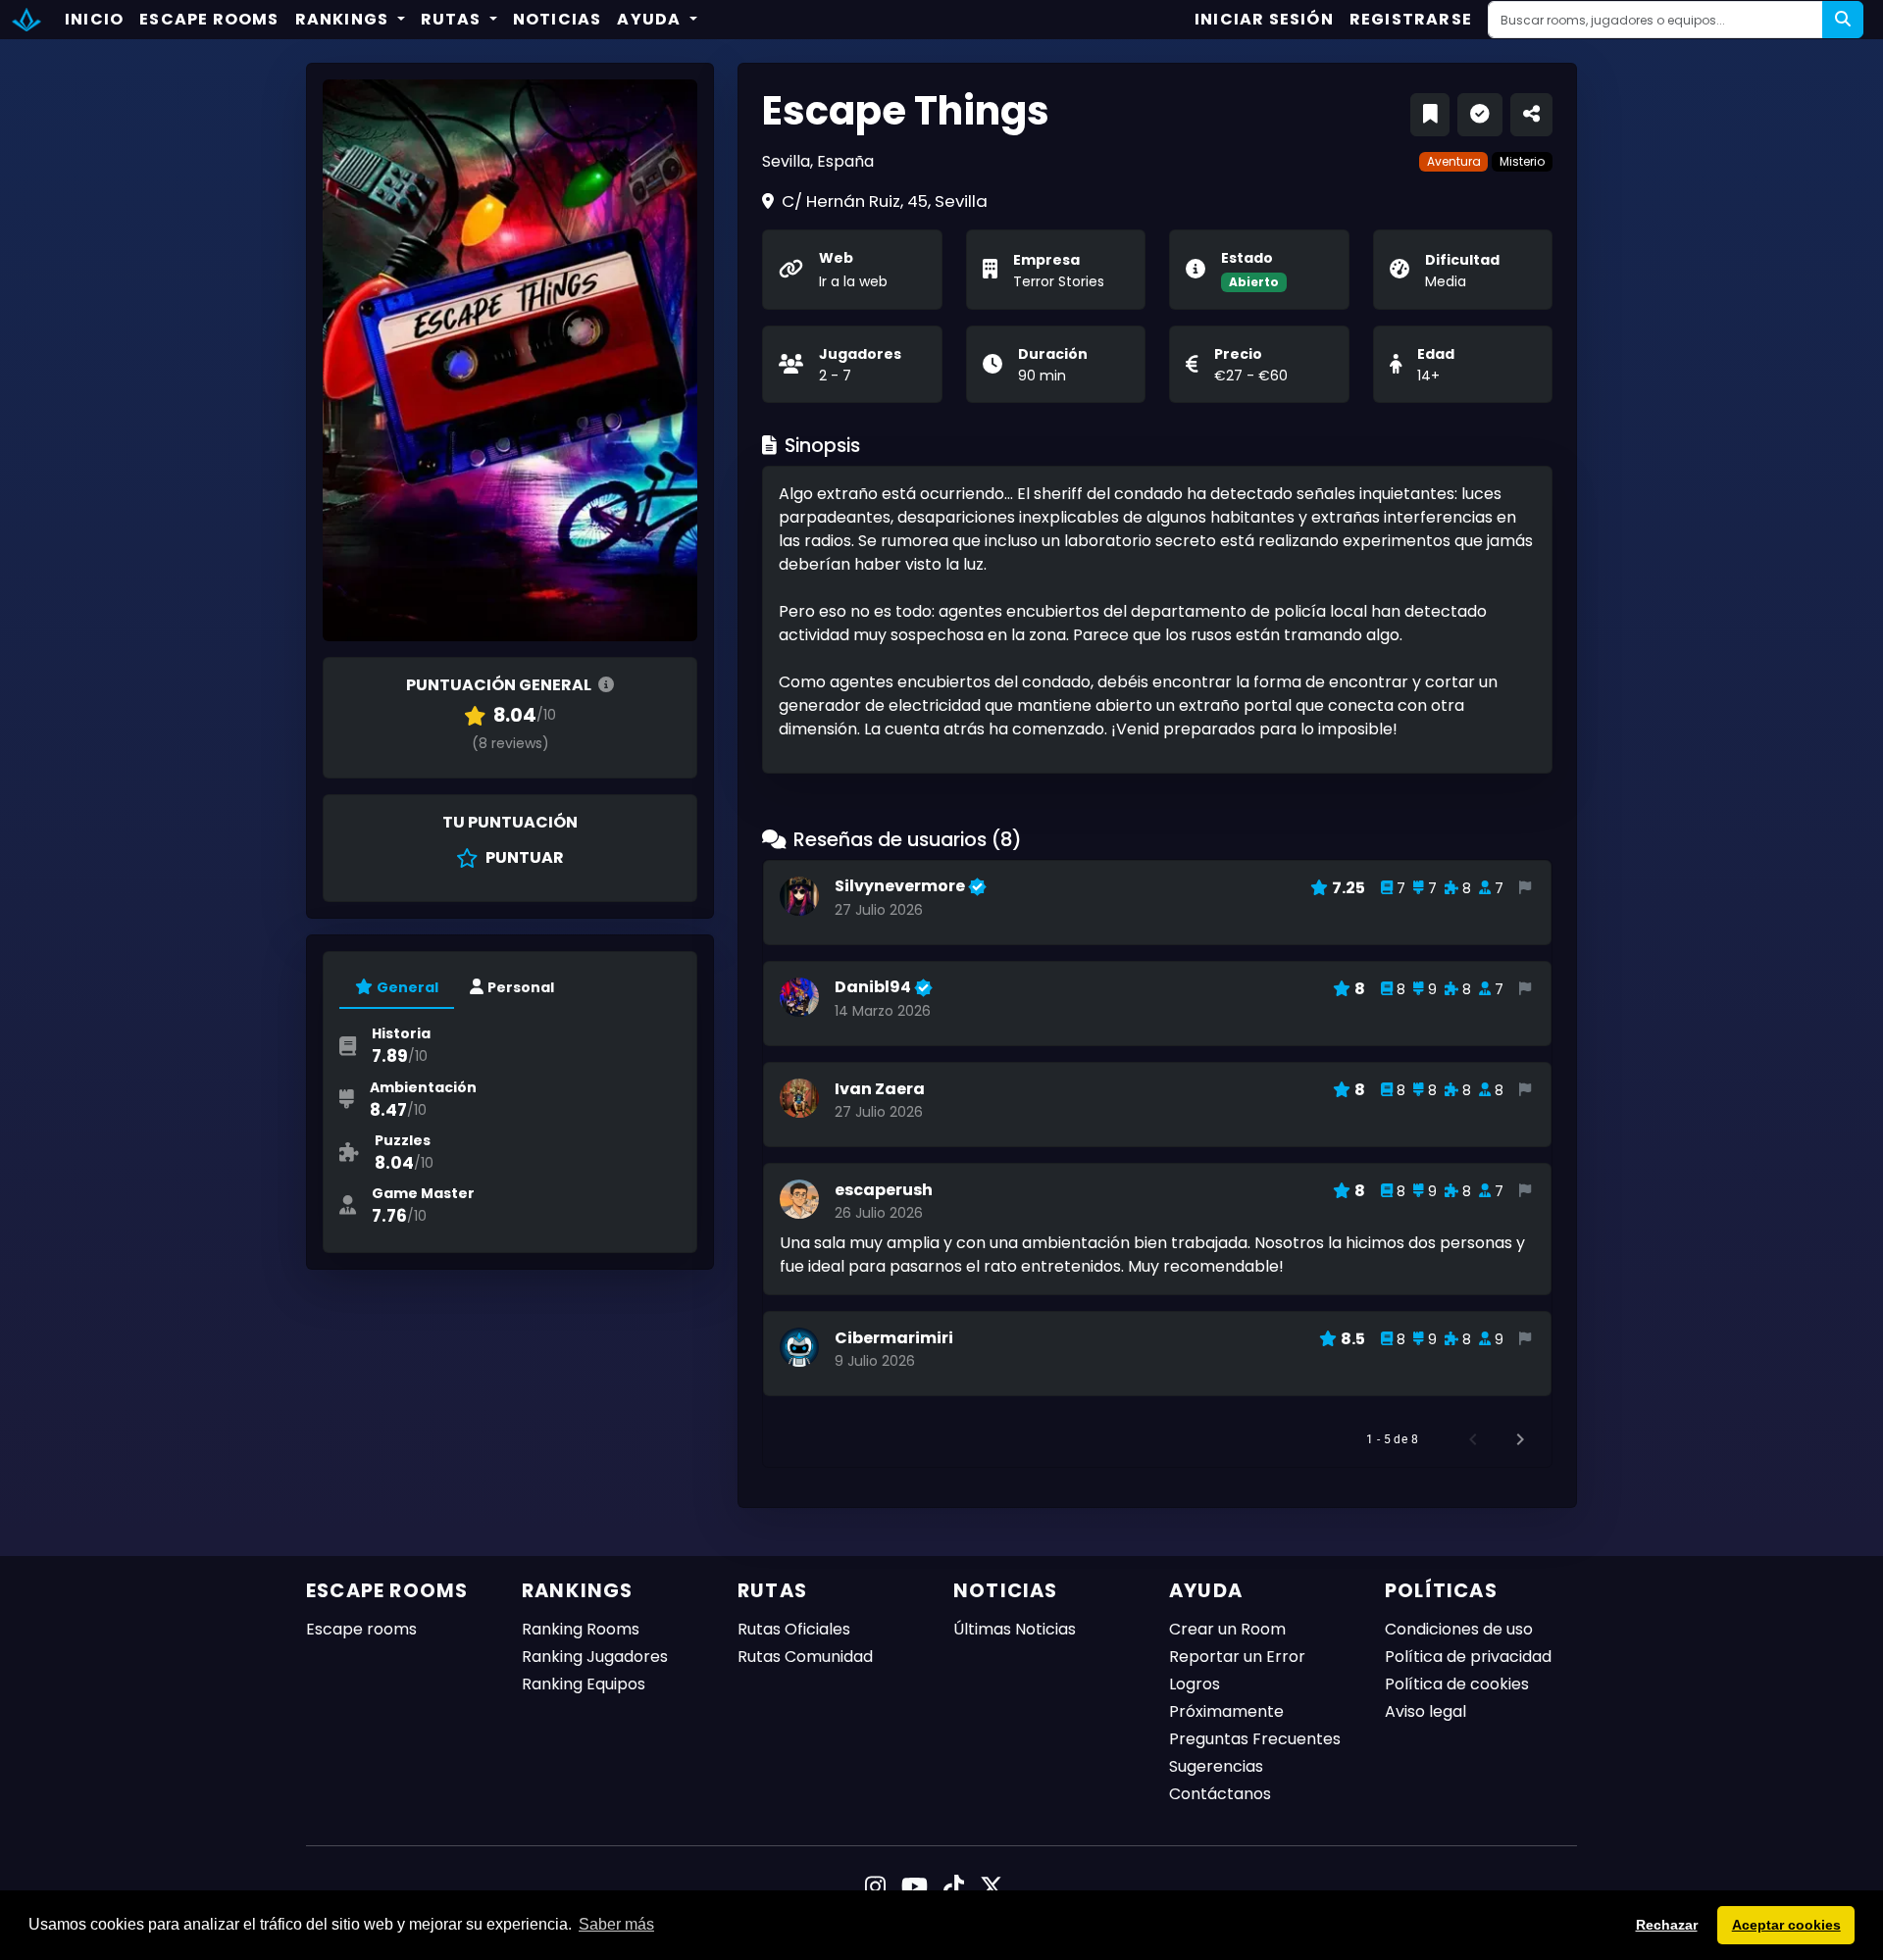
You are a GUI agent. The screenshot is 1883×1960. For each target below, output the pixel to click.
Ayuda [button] (651, 19)
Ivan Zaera (880, 1089)
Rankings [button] (344, 19)
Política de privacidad (1468, 1657)
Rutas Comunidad (805, 1657)
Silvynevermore (901, 886)
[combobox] (1655, 20)
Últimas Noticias (1015, 1629)
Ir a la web (853, 281)
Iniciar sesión (1264, 19)
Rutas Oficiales (794, 1629)
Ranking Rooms (581, 1629)
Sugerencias (1216, 1766)
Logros (1195, 1684)
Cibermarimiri (894, 1338)
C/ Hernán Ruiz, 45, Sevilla (885, 201)
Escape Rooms (209, 19)
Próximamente (1226, 1711)
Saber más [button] (616, 1924)
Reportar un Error (1237, 1657)
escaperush (884, 1190)
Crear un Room (1227, 1629)
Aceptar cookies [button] (1786, 1925)
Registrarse (1411, 19)
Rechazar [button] (1667, 1925)
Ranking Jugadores (595, 1657)
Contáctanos (1220, 1794)
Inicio (94, 19)
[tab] (397, 988)
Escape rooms (361, 1629)
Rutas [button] (453, 19)
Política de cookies (1457, 1684)
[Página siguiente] (1520, 1439)
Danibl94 (874, 987)
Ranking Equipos (584, 1684)
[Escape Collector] (26, 20)
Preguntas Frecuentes (1255, 1739)
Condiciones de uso (1459, 1629)
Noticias (558, 19)
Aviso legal (1425, 1711)
